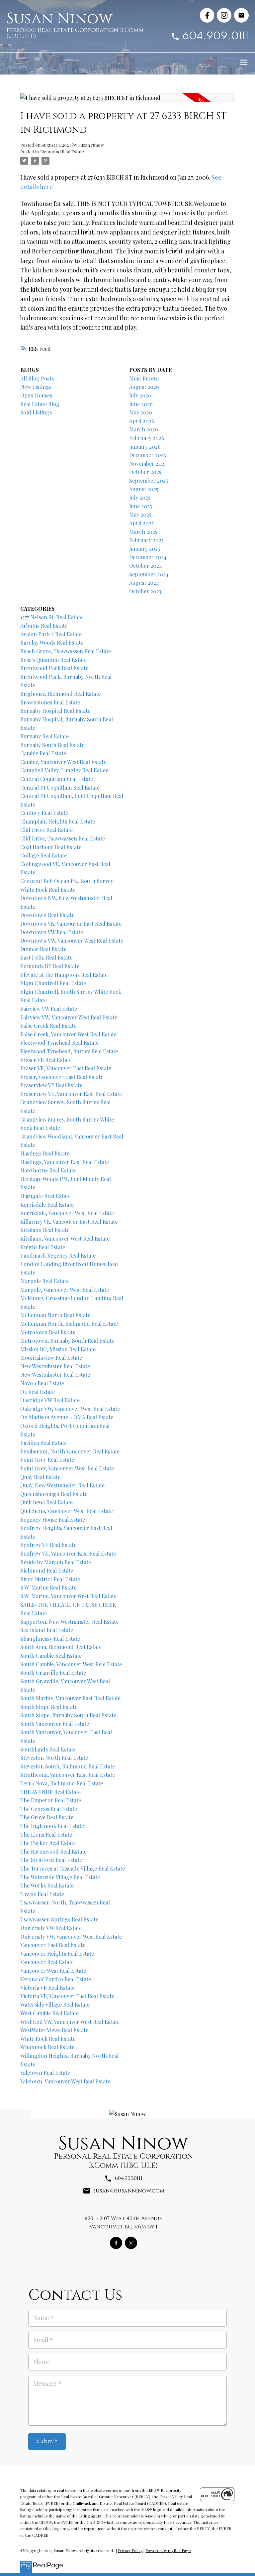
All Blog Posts (37, 378)
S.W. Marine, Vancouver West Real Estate (68, 1596)
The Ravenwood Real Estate (53, 1851)
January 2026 (145, 447)
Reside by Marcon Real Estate (56, 1562)
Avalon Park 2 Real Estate (51, 634)
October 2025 (145, 472)
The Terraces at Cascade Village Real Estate (73, 1868)
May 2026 (141, 412)
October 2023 (145, 591)
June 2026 (141, 404)
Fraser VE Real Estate (46, 1060)
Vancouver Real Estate (47, 1962)
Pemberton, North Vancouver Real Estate (70, 1451)
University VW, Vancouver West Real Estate (71, 1937)
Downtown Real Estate (47, 915)
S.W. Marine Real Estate (48, 1587)
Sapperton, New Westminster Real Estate (69, 1622)
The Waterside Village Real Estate (60, 1877)
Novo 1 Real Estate (42, 1383)
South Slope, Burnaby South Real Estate (68, 1715)
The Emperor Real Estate (51, 1800)
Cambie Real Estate (43, 753)
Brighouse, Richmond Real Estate (60, 694)
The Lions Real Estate (46, 1834)
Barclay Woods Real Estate (52, 642)
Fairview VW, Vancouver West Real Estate (69, 1017)
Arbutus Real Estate (44, 625)
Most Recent (144, 378)
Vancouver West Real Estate (53, 1970)
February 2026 (147, 438)
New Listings (36, 387)
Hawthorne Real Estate (48, 1170)
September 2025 (149, 480)
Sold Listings (36, 412)
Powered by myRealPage (168, 2550)
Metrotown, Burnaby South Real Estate (67, 1341)
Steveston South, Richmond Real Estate (68, 1766)
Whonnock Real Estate (47, 2047)
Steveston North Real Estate (54, 1758)
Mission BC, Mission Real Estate (58, 1349)
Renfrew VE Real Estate (48, 1545)
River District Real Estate (50, 1579)
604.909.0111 (215, 36)
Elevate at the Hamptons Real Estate (64, 975)
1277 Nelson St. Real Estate (51, 617)
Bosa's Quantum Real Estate (53, 660)
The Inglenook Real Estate (52, 1826)
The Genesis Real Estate (49, 1809)
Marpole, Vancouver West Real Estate (65, 1290)
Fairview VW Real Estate (49, 1009)
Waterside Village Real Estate (55, 2004)
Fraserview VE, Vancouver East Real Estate (71, 1094)
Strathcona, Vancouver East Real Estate (68, 1775)
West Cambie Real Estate (49, 2013)
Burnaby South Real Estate (52, 745)
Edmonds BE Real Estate (50, 966)
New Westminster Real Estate (55, 1366)
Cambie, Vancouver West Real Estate (63, 762)
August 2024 (144, 583)
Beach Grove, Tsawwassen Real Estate (66, 651)
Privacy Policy (130, 2550)
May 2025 (140, 514)
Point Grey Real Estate (47, 1460)
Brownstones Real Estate (50, 702)
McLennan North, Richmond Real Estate (69, 1324)
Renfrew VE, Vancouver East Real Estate (68, 1553)
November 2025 (148, 463)
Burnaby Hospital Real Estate (55, 711)
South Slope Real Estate (49, 1707)
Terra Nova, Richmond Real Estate (62, 1783)
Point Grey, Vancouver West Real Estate (67, 1468)
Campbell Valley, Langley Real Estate (64, 770)
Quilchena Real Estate (46, 1502)
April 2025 (141, 523)
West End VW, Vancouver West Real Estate (70, 2022)
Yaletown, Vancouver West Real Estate (65, 2081)
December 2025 (148, 455)
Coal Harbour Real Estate (51, 847)
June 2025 (141, 506)
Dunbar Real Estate (43, 949)
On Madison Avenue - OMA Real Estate (67, 1417)
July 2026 (140, 395)
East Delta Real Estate (46, 957)
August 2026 (144, 387)
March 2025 (143, 532)
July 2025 (140, 497)
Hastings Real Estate (45, 1153)
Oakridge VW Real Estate (50, 1400)
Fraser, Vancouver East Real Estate (62, 1077)
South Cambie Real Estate (51, 1656)
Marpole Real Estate (44, 1281)
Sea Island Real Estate (47, 1630)
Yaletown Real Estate (45, 2073)
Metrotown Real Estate (48, 1332)
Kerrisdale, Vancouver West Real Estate (67, 1213)
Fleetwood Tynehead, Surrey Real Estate (69, 1051)
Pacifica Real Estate (43, 1443)
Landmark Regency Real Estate (58, 1255)
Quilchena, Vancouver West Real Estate (67, 1511)
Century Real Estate (44, 813)
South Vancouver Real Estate (55, 1724)
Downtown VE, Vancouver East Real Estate (71, 923)
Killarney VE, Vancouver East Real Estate (69, 1221)
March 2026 (144, 429)
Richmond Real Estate (62, 152)
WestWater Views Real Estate (54, 2030)
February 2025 (146, 540)
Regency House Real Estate (53, 1519)
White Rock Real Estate (48, 2039)
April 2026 (142, 421)
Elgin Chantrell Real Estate (53, 983)
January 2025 (145, 549)
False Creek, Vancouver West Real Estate (68, 1034)
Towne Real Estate (42, 1894)
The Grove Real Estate (47, 1817)
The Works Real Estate (47, 1885)
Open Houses (36, 395)
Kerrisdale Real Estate (47, 1205)
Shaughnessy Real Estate (50, 1639)
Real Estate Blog (40, 404)
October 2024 (146, 566)
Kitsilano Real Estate (45, 1230)
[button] (207, 15)
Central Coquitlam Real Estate (57, 779)
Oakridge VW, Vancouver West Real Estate (70, 1409)
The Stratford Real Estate (51, 1860)
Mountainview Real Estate (51, 1358)
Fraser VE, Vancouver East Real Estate (66, 1068)
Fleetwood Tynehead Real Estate (59, 1043)
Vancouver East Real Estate (53, 1945)
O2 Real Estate (38, 1392)
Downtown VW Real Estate (52, 932)
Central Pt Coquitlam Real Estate (60, 787)
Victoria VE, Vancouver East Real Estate (67, 1996)
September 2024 (149, 574)
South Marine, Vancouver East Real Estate (70, 1698)
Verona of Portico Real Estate (56, 1979)
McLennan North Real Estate (55, 1315)
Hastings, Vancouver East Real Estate (65, 1162)
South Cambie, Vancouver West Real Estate (71, 1664)
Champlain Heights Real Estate (58, 821)
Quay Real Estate (40, 1477)
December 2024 (148, 557)
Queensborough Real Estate (54, 1494)
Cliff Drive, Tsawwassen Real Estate (63, 838)
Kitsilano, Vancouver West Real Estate (65, 1238)
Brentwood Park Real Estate (54, 668)
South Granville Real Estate (53, 1672)
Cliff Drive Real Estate (46, 830)
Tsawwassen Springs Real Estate (59, 1919)
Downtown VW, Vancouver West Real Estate (72, 940)
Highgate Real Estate (45, 1196)
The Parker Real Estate (48, 1843)
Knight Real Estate (43, 1247)
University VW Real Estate (51, 1928)
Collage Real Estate (43, 855)
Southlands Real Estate (48, 1749)
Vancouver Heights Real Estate (57, 1954)
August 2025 (144, 489)
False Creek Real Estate (48, 1026)
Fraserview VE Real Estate (51, 1085)
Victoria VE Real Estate (47, 1987)
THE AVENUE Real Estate (50, 1792)
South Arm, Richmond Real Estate (61, 1647)
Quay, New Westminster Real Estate (62, 1485)
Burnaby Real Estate (44, 736)
